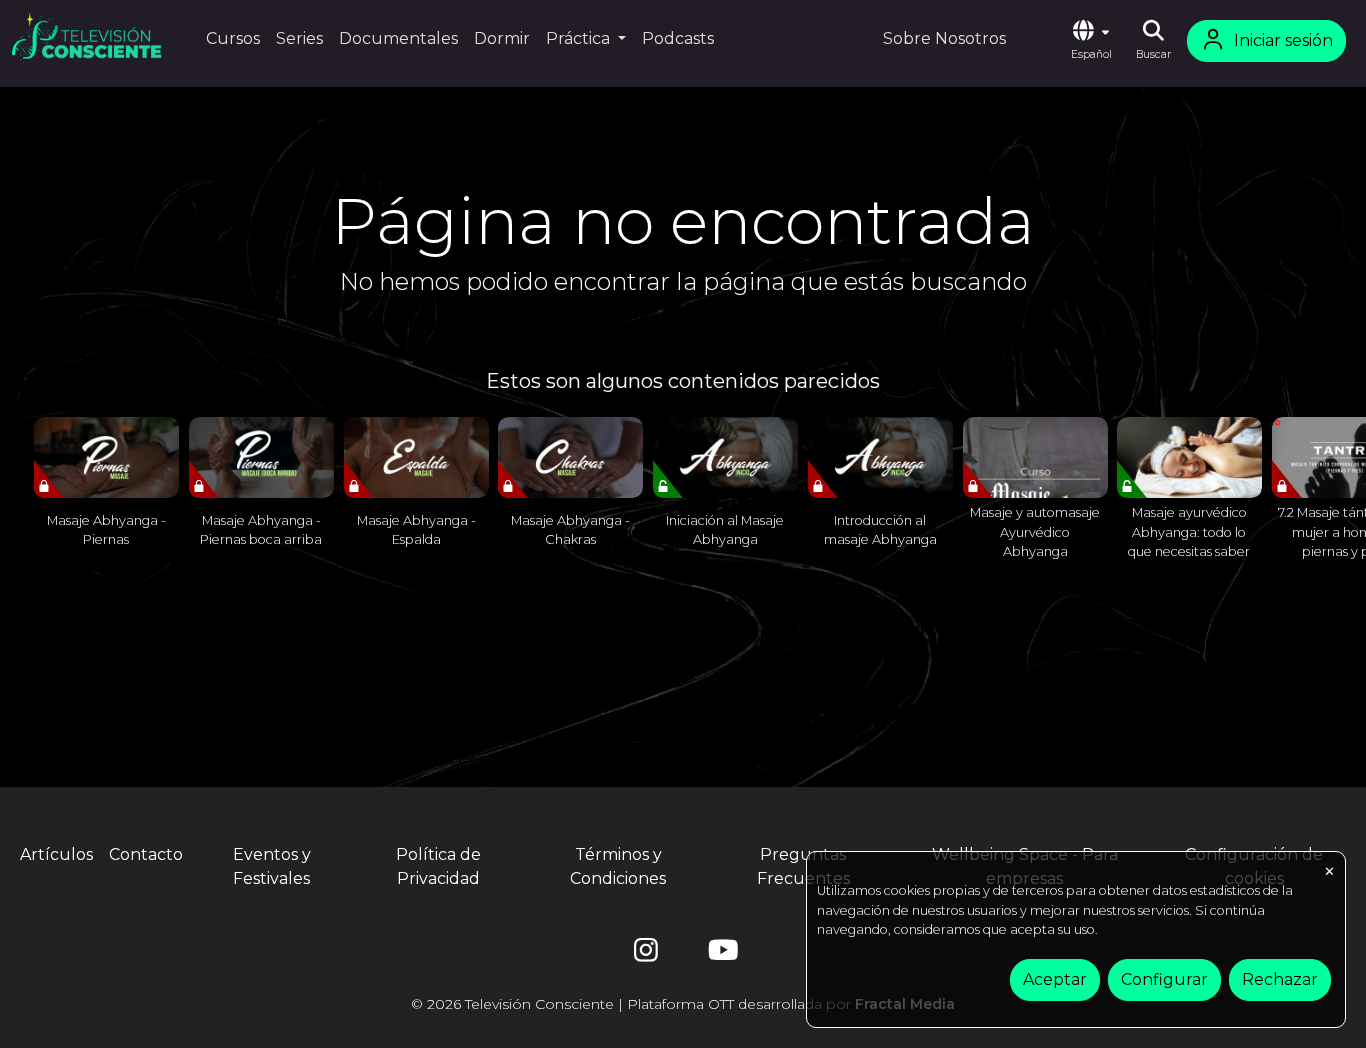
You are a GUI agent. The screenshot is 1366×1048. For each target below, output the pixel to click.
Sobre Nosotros (944, 38)
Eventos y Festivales (272, 866)
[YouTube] (720, 954)
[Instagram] (646, 954)
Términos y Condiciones (618, 866)
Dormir (502, 38)
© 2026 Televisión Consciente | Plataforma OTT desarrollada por (683, 1004)
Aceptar (1055, 979)
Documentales (398, 38)
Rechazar (1280, 979)
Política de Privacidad (438, 866)
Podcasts (678, 38)
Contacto (146, 854)
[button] (1091, 41)
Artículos (56, 854)
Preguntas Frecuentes (803, 866)
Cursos (233, 38)
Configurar (1164, 979)
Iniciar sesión (1283, 40)
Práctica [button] (580, 38)
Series (299, 38)
